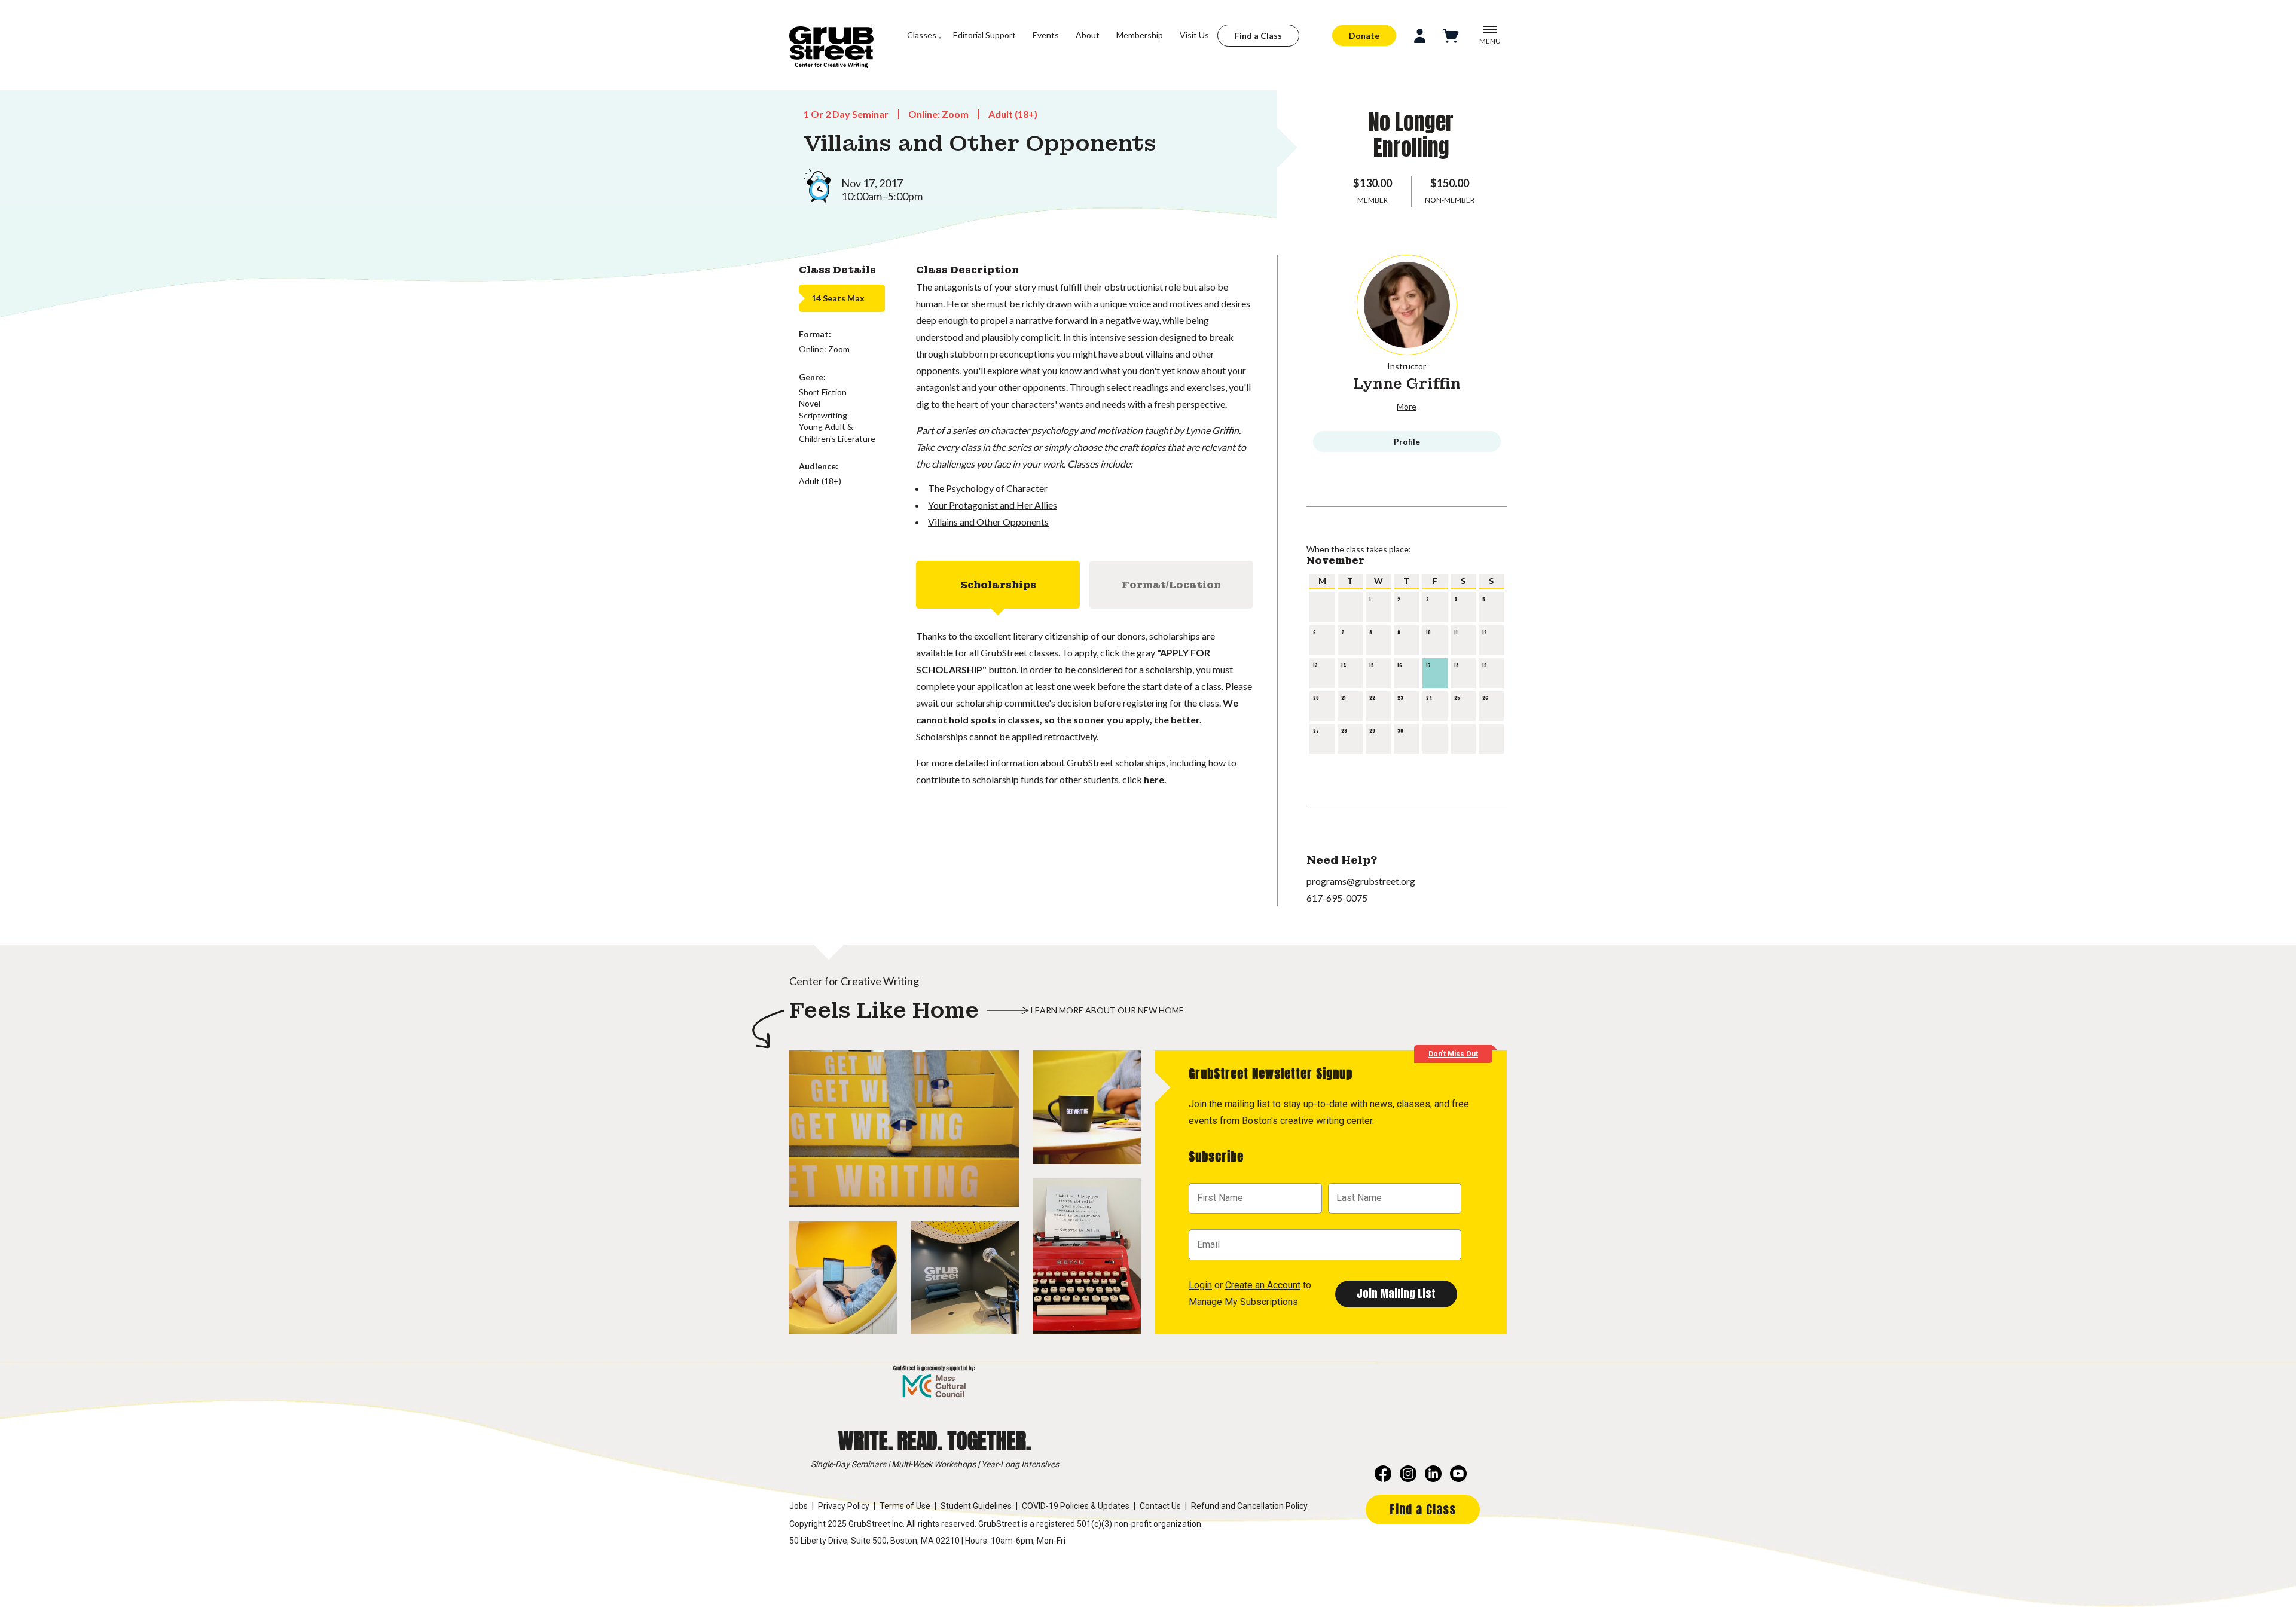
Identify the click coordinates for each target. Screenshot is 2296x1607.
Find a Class (1258, 36)
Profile (1407, 442)
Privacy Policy (844, 1506)
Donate (1364, 36)
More (1407, 406)
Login (1200, 1285)
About (1088, 35)
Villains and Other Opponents (988, 522)
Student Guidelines (976, 1506)
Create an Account (1263, 1285)
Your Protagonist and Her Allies (993, 505)
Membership (1140, 35)
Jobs (799, 1506)
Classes (922, 35)
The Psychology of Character (988, 488)
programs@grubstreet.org (1361, 881)
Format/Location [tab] (1171, 585)
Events (1046, 35)
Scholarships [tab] (998, 585)
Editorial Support (984, 35)
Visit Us (1194, 35)
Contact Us (1160, 1506)
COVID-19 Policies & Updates (1076, 1506)
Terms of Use (905, 1506)
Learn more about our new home (1107, 1010)
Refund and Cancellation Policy (1249, 1506)
